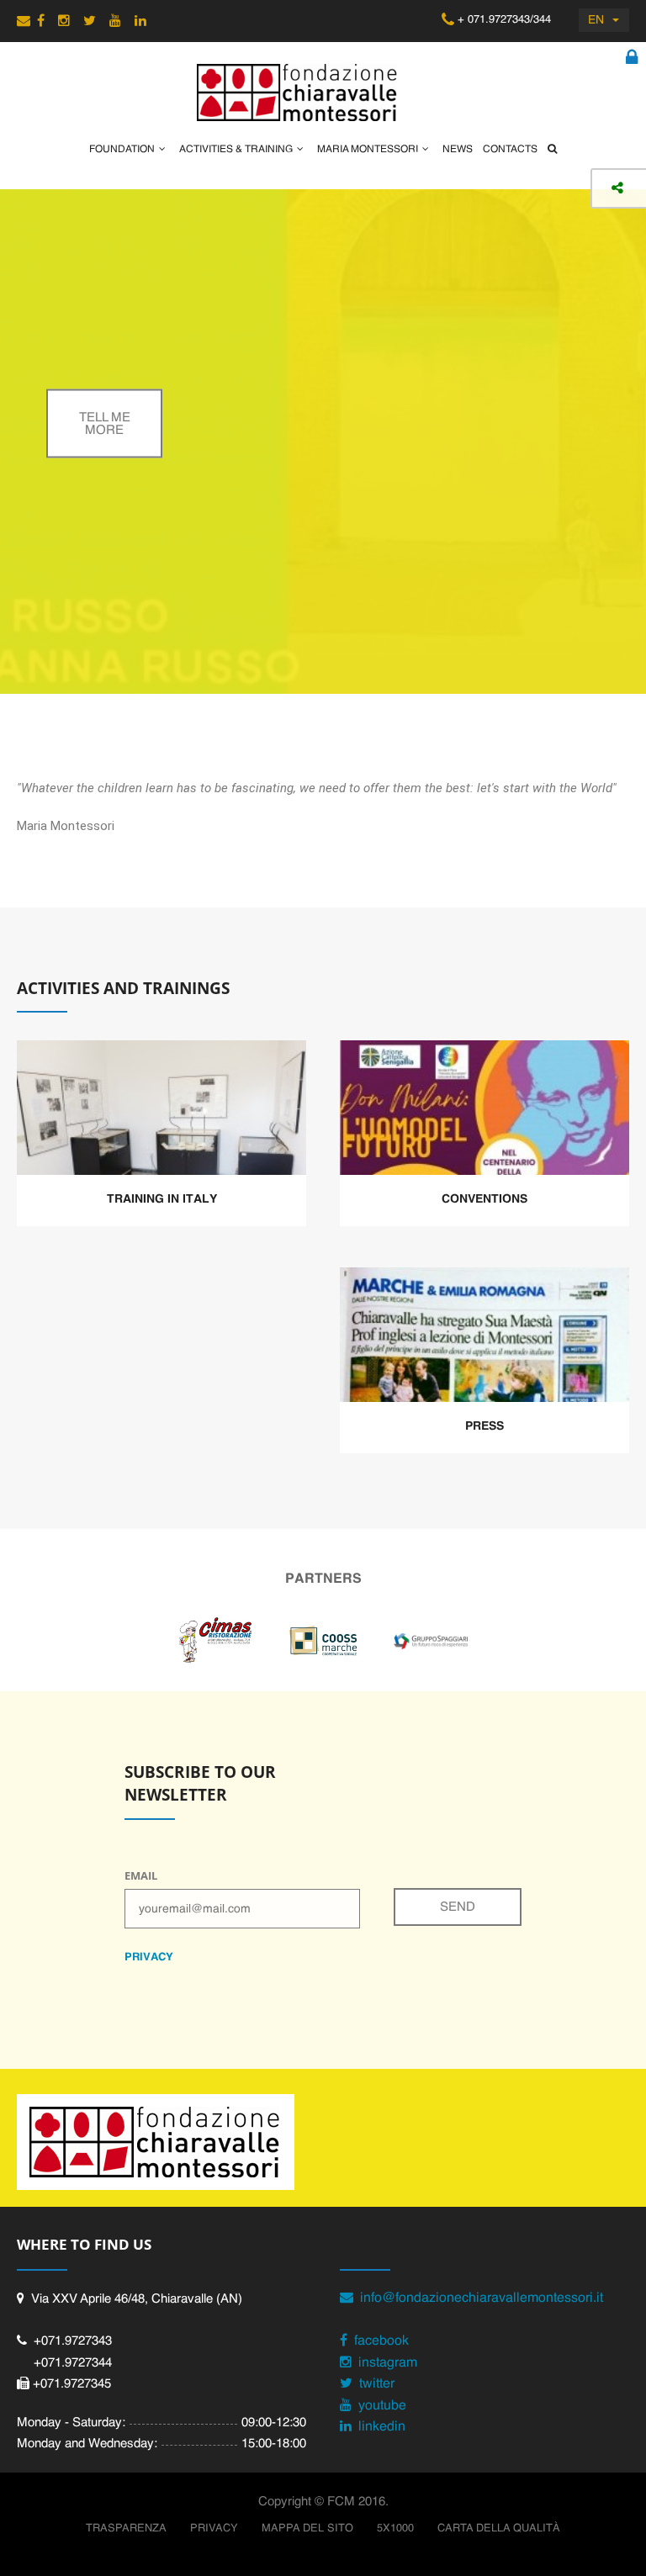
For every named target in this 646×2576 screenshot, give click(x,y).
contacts (510, 150)
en (596, 20)
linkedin (379, 2427)
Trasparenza (126, 2528)
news (458, 150)
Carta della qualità (499, 2528)
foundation (122, 150)
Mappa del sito (307, 2528)
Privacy (214, 2528)
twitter (373, 2384)
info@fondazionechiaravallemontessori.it (478, 2298)
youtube (379, 2406)
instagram (384, 2363)
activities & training (236, 150)
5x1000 (395, 2528)
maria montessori (368, 150)
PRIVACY (149, 1957)
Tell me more (105, 423)
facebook (378, 2341)
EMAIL (141, 1875)
